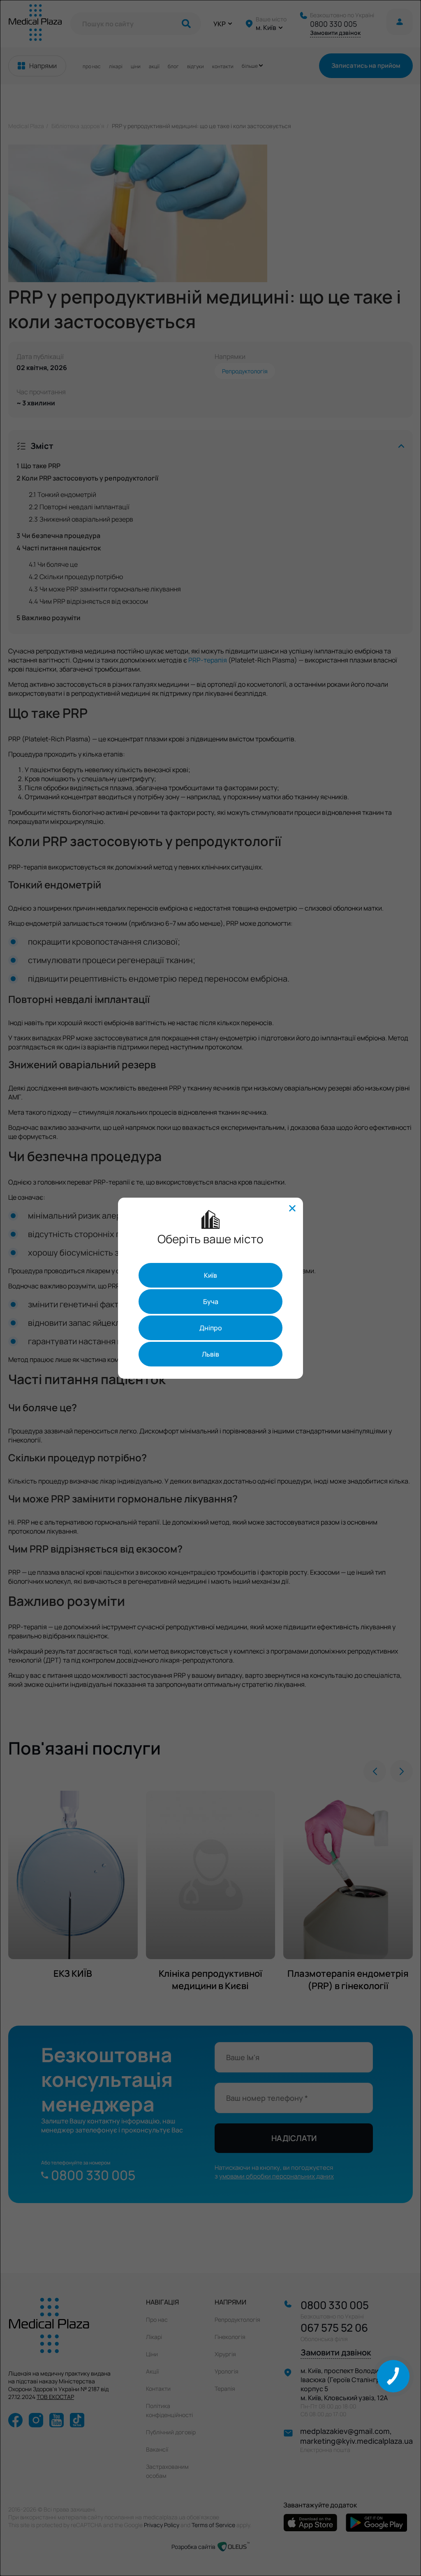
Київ (210, 1275)
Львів (210, 1354)
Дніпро (211, 1328)
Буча (211, 1302)
